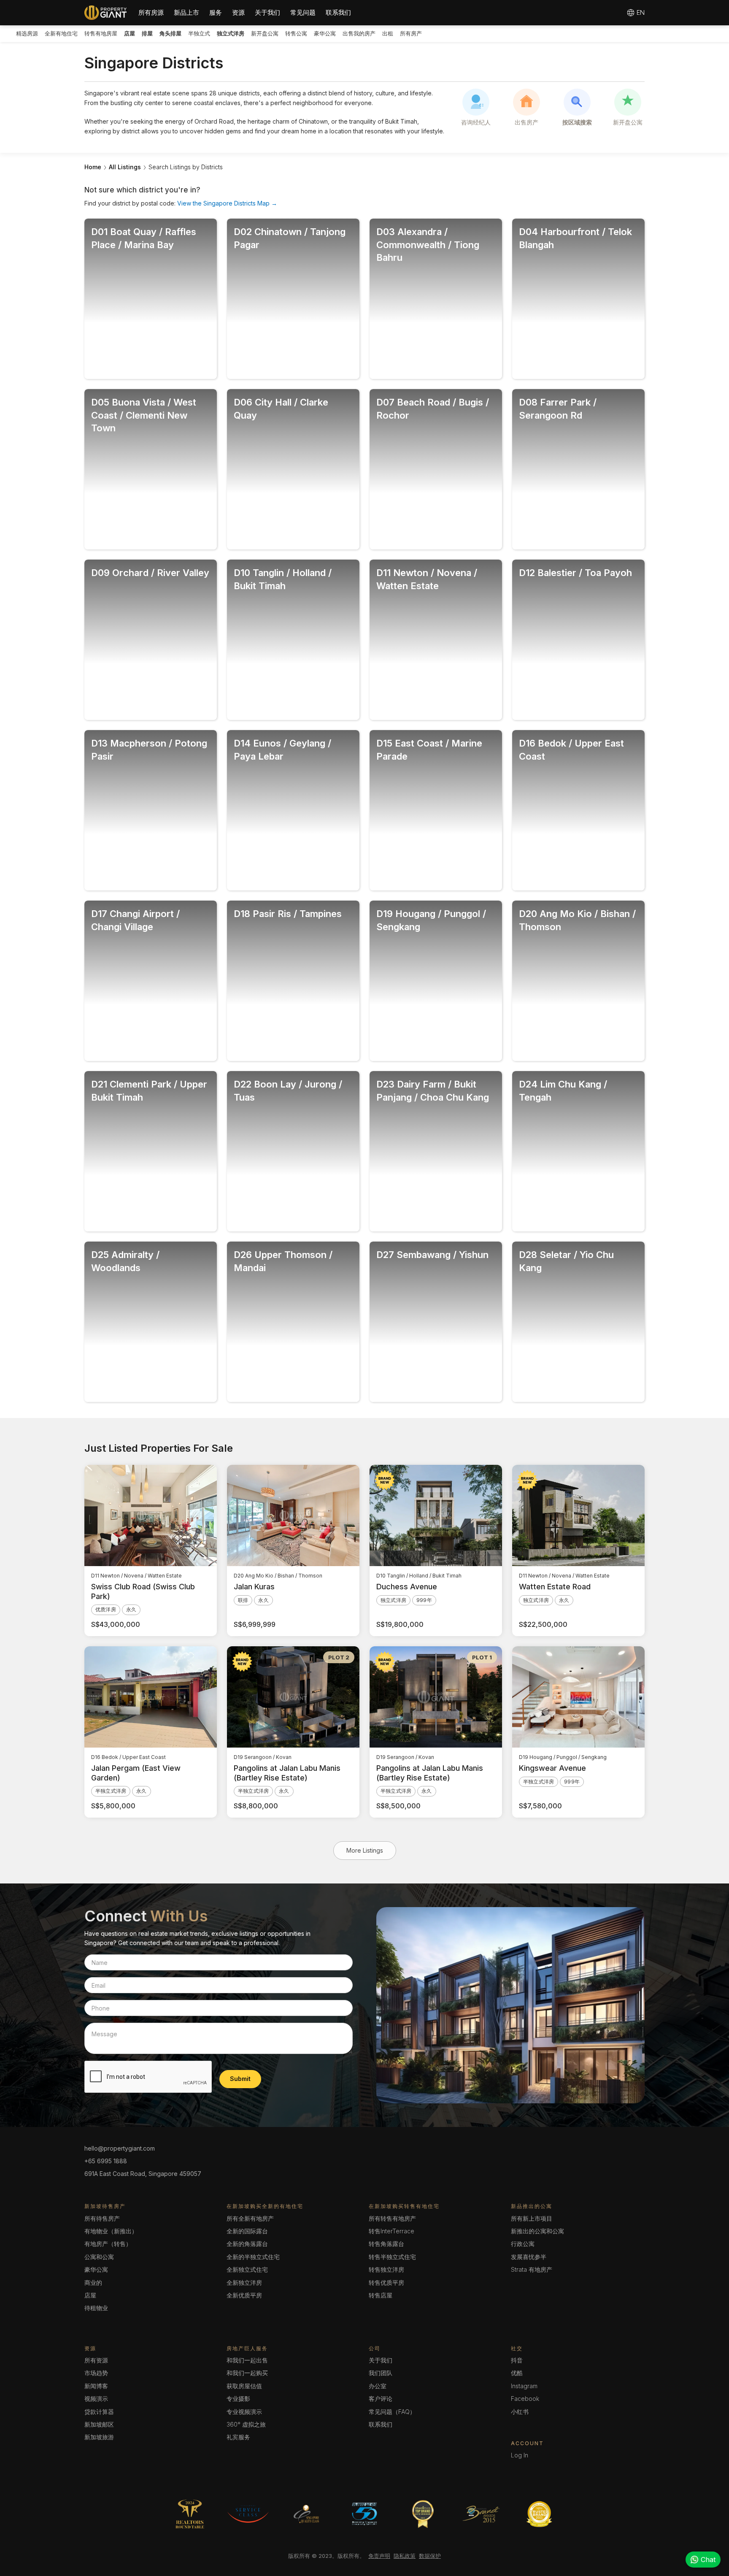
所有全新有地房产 (250, 2218)
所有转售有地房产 (392, 2218)
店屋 (90, 2295)
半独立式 (199, 33)
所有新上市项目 (532, 2218)
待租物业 (96, 2308)
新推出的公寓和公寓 (537, 2231)
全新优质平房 (244, 2295)
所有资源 (96, 2360)
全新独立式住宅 (247, 2269)
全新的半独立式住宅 (253, 2257)
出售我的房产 (359, 33)
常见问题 (303, 12)
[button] (151, 13)
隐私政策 (405, 2556)
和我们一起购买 (247, 2373)
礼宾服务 (238, 2437)
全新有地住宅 (61, 33)
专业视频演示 (244, 2412)
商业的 (93, 2282)
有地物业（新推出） (111, 2231)
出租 (388, 33)
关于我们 (267, 12)
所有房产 (411, 33)
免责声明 (379, 2556)
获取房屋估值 (244, 2386)
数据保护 (430, 2556)
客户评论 (381, 2399)
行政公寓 (523, 2244)
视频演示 (96, 2399)
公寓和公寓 (99, 2257)
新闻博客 (96, 2386)
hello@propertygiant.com (120, 2148)
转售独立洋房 (386, 2269)
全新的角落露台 (247, 2244)
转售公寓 (296, 33)
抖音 (517, 2360)
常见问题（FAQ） (392, 2412)
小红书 (520, 2412)
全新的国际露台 (247, 2231)
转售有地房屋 (101, 33)
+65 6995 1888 (106, 2161)
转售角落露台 (386, 2244)
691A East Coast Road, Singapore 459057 (143, 2174)
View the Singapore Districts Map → (227, 203)
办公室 (378, 2386)
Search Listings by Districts (186, 167)
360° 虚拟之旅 (246, 2424)
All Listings (125, 167)
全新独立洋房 (244, 2282)
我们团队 (381, 2373)
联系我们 (338, 12)
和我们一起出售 (247, 2360)
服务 (216, 12)
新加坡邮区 (99, 2424)
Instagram (524, 2386)
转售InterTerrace (391, 2231)
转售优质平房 (386, 2282)
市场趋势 (96, 2373)
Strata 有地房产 (532, 2269)
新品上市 (186, 12)
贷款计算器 (99, 2412)
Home (93, 167)
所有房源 (151, 12)
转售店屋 (381, 2295)
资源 (238, 12)
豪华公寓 (325, 33)
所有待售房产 (102, 2218)
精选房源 (27, 33)
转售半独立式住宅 (392, 2257)
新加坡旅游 (99, 2437)
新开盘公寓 (265, 33)
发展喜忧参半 (529, 2257)
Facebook (525, 2399)
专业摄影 (238, 2399)
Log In (520, 2455)
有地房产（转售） (108, 2244)
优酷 (517, 2373)
